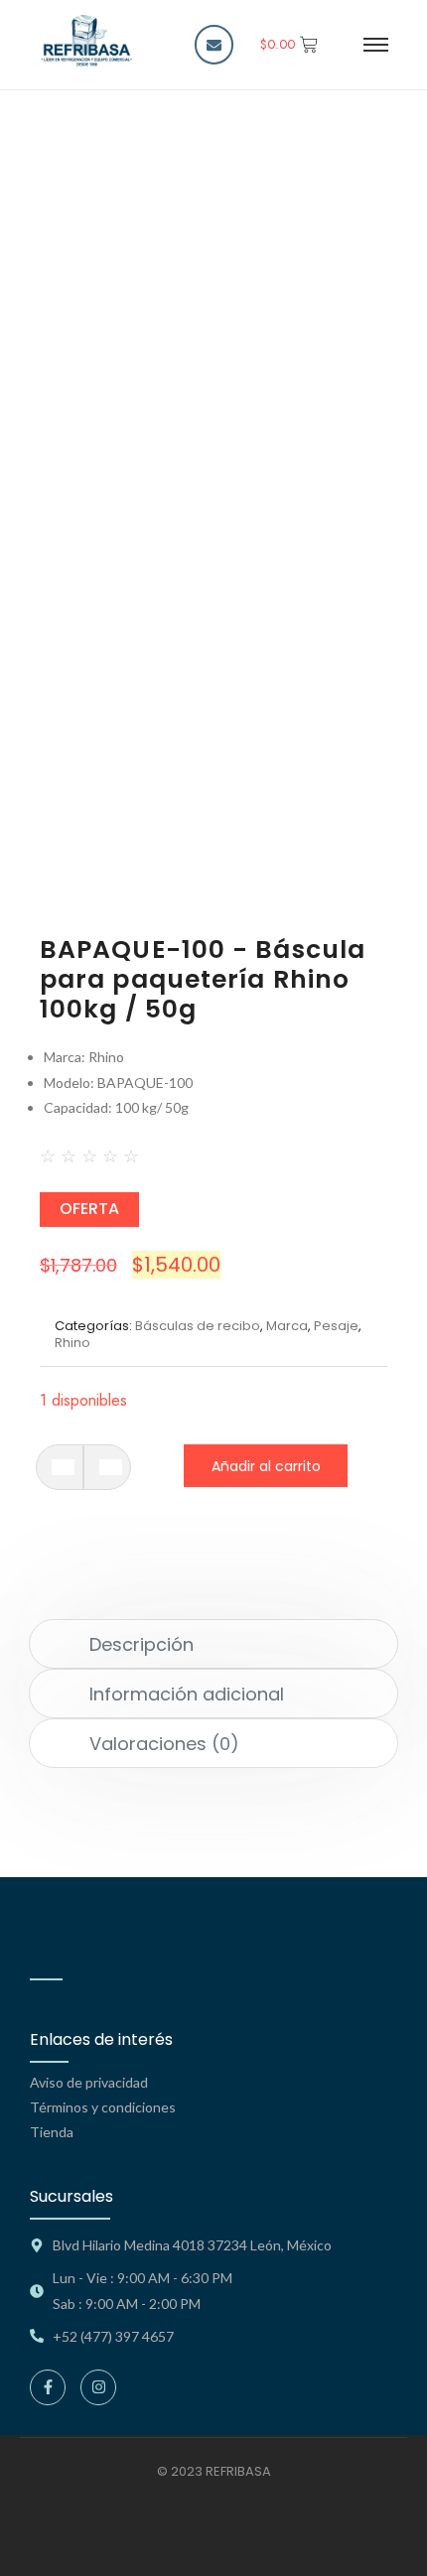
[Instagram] (98, 2387)
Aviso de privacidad (89, 2082)
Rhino (72, 1343)
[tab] (214, 1644)
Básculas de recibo (198, 1326)
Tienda (52, 2132)
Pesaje (336, 1326)
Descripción (142, 1644)
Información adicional (187, 1694)
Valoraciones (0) (164, 1744)
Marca (287, 1326)
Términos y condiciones (103, 2107)
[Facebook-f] (48, 2387)
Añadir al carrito (266, 1466)
